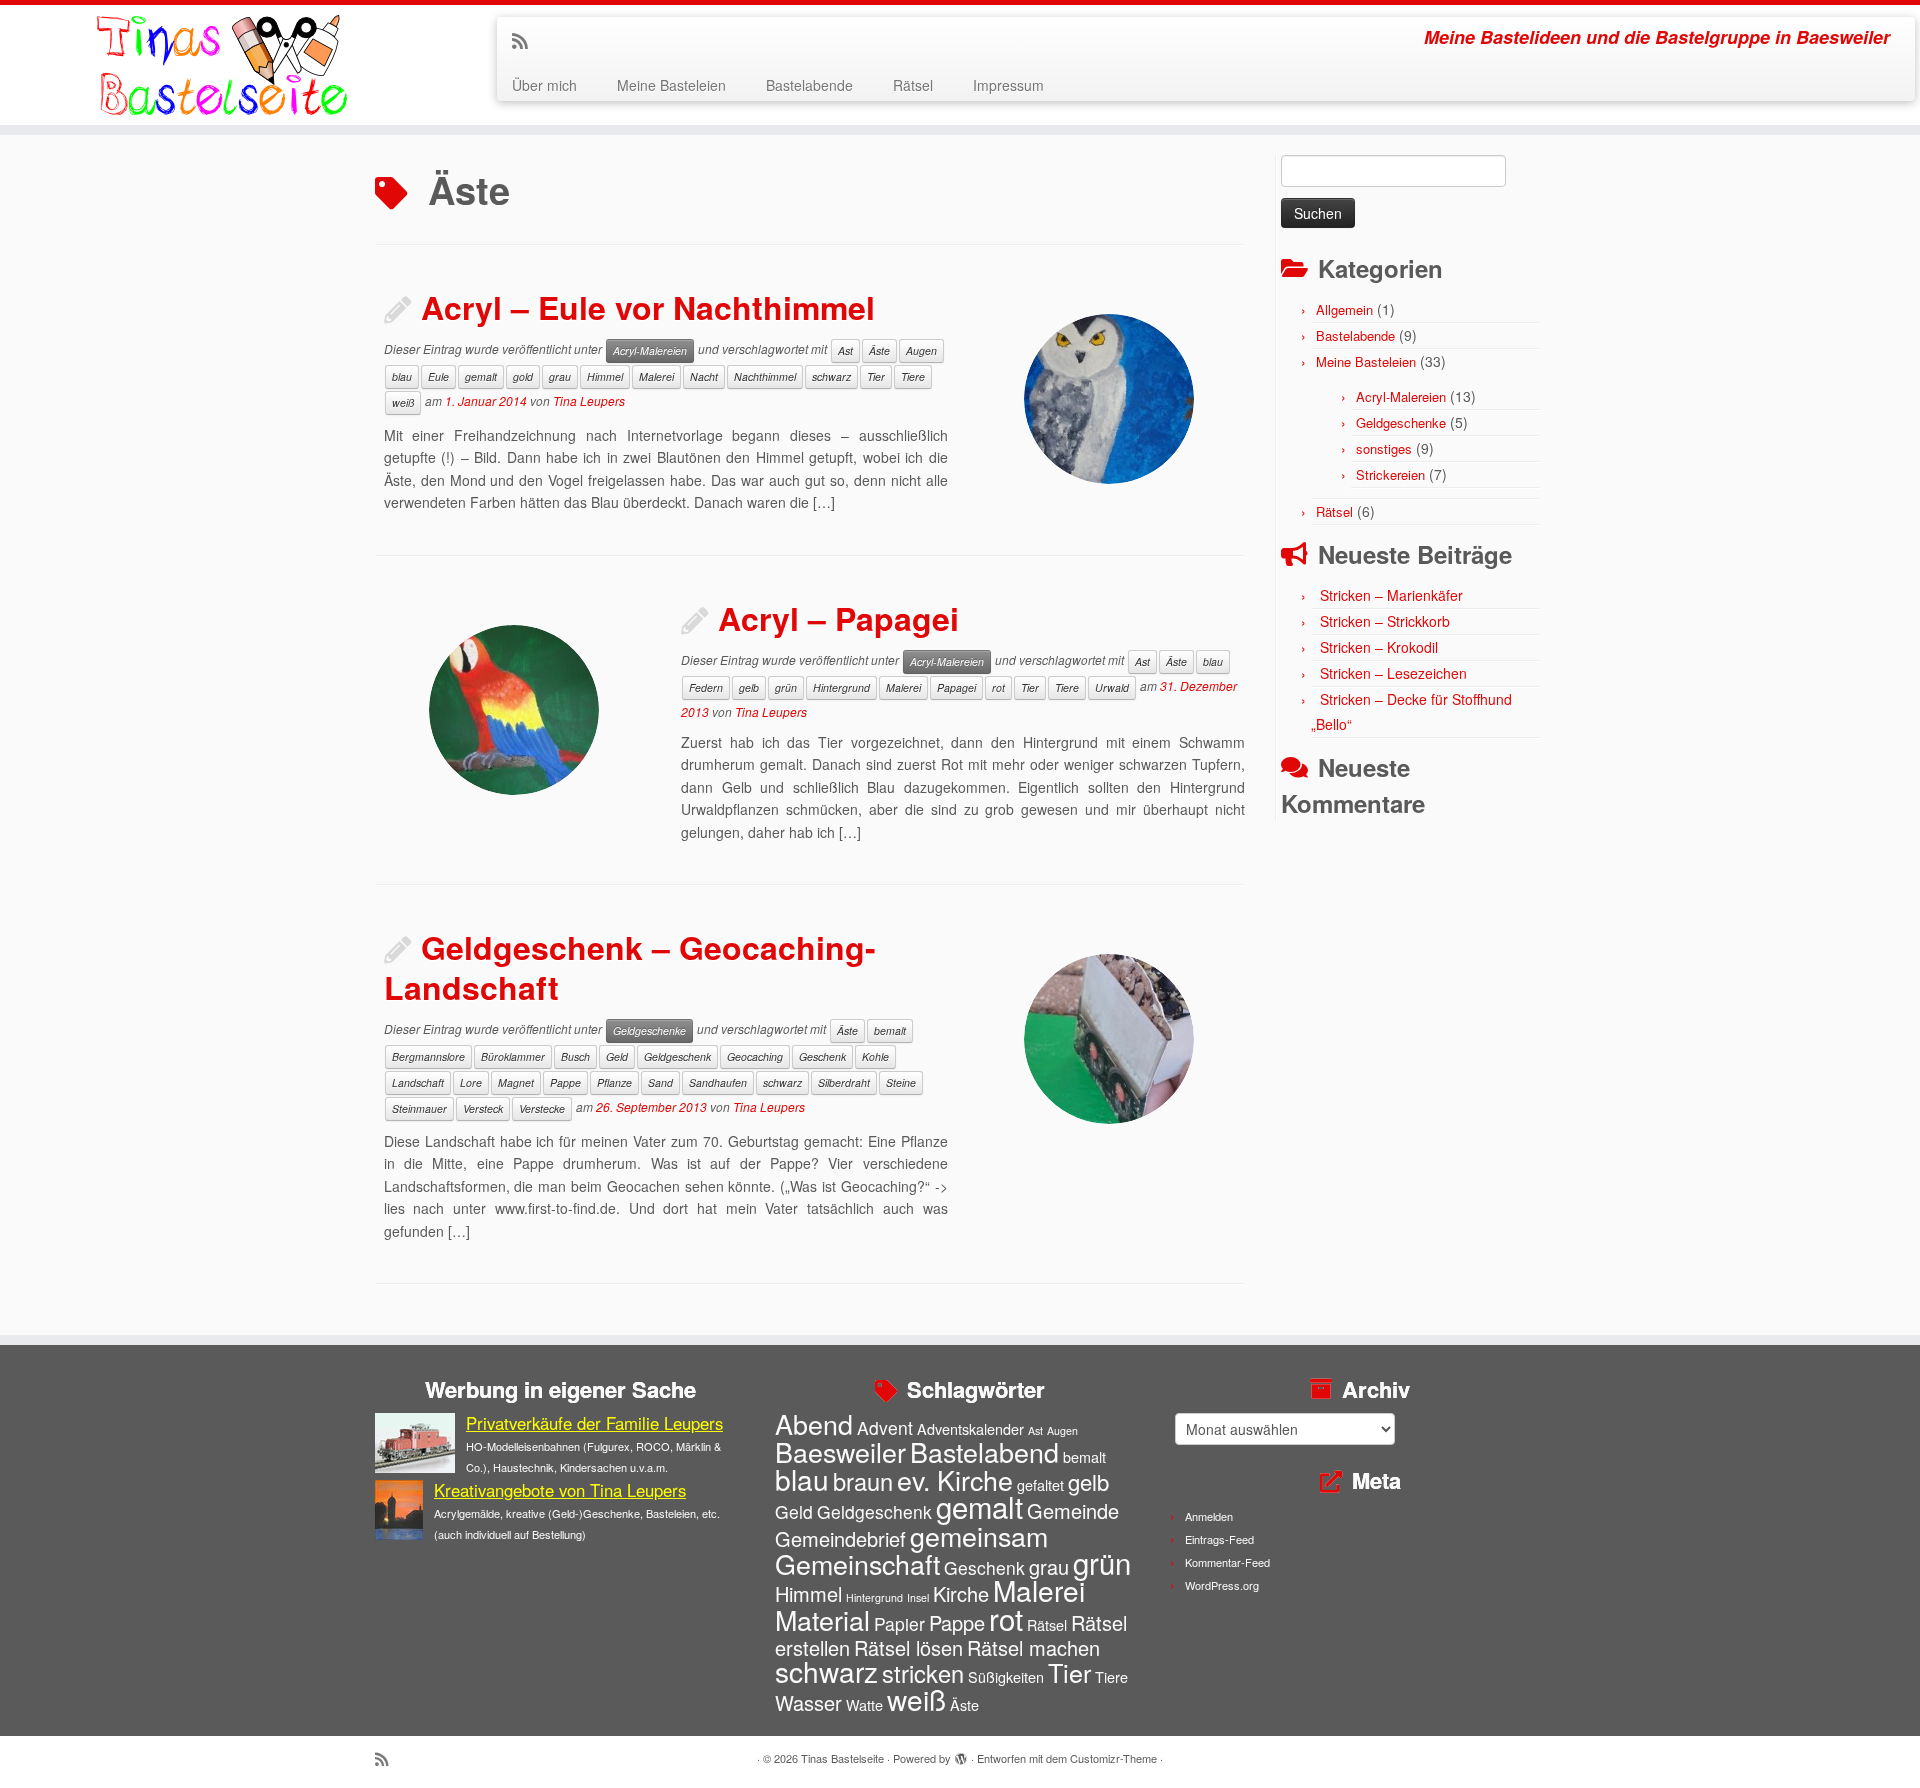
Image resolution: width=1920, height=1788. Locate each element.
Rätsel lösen (908, 1647)
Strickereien (1390, 474)
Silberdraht (844, 1082)
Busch (575, 1056)
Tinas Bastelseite (842, 1758)
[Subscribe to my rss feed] (526, 40)
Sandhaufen (718, 1082)
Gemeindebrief (840, 1538)
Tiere (913, 376)
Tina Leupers (589, 400)
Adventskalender (970, 1428)
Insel (918, 1597)
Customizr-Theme (1113, 1758)
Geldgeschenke (649, 1030)
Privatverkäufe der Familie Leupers (594, 1423)
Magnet (516, 1082)
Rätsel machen (1033, 1647)
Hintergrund (841, 687)
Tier (876, 376)
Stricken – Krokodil (1379, 647)
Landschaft (418, 1082)
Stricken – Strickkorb (1385, 621)
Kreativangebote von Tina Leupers (560, 1490)
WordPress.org (1222, 1585)
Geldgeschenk (677, 1056)
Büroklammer (513, 1056)
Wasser (808, 1702)
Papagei (956, 687)
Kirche (961, 1593)
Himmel (605, 376)
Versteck (483, 1108)
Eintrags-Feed (1219, 1539)
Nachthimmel (765, 376)
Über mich (544, 85)
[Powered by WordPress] (961, 1754)
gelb (749, 687)
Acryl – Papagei (838, 618)
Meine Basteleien (671, 85)
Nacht (704, 376)
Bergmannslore (428, 1056)
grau (560, 376)
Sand (660, 1082)
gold (523, 376)
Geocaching (755, 1056)
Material (822, 1619)
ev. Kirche (955, 1479)
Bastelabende (809, 85)
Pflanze (614, 1082)
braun (863, 1481)
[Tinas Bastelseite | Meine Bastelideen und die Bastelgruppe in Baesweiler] (221, 65)
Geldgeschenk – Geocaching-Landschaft (630, 967)
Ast (845, 350)
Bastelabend (984, 1451)
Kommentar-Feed (1227, 1562)
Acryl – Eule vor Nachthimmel (648, 307)
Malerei (656, 376)
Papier (899, 1623)
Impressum (1008, 85)
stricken (923, 1673)
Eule (438, 376)
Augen (921, 350)
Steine (901, 1082)
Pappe (565, 1082)
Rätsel (913, 85)
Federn (706, 687)
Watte (864, 1704)
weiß (403, 402)
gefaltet (1040, 1484)
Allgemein (1344, 309)
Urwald (1112, 687)
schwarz (831, 376)
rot (998, 687)
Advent (885, 1427)
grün (786, 687)
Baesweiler (840, 1451)
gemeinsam (979, 1535)
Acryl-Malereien (650, 350)
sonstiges (1384, 448)
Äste (879, 350)
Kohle (875, 1056)
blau (402, 376)
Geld (617, 1056)
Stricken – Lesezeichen (1393, 673)
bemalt (890, 1030)
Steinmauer (419, 1108)
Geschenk (822, 1056)
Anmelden (1209, 1516)
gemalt (481, 376)
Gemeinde (1073, 1510)
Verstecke (542, 1108)
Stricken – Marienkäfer (1391, 595)
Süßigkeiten (1006, 1676)
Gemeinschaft (857, 1563)
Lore (471, 1082)
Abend (814, 1423)
